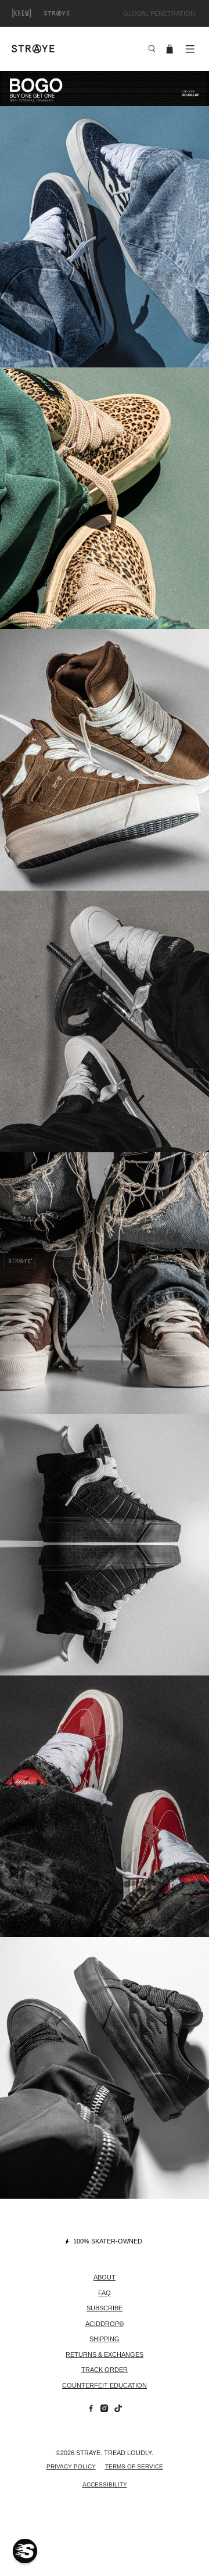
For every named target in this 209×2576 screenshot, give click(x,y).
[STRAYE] (75, 49)
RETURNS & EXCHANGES (105, 2355)
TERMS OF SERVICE (134, 2466)
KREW (35, 13)
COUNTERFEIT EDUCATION (105, 2385)
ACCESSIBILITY (105, 2484)
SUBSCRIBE (105, 2308)
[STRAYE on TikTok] (118, 2410)
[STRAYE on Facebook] (91, 2410)
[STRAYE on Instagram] (104, 2410)
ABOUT (105, 2277)
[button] (25, 2551)
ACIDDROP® (105, 2324)
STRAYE (70, 13)
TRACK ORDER (105, 2370)
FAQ (105, 2293)
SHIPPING (105, 2339)
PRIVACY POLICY (71, 2466)
